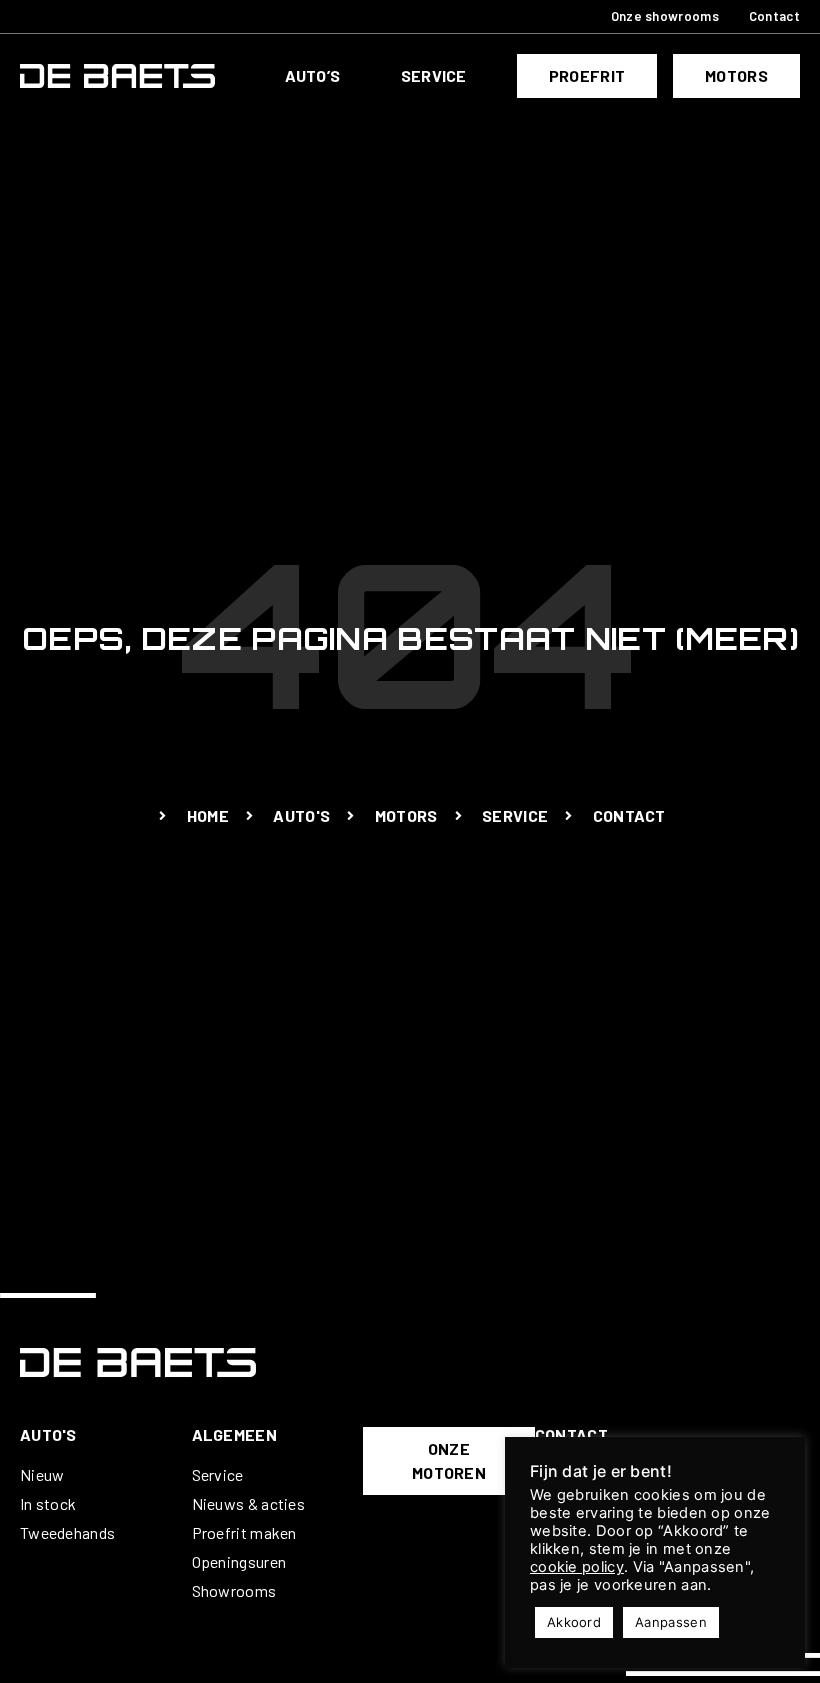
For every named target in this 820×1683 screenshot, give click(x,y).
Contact (774, 16)
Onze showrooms (665, 16)
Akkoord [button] (574, 1622)
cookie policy (577, 1567)
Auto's (48, 1434)
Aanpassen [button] (671, 1622)
